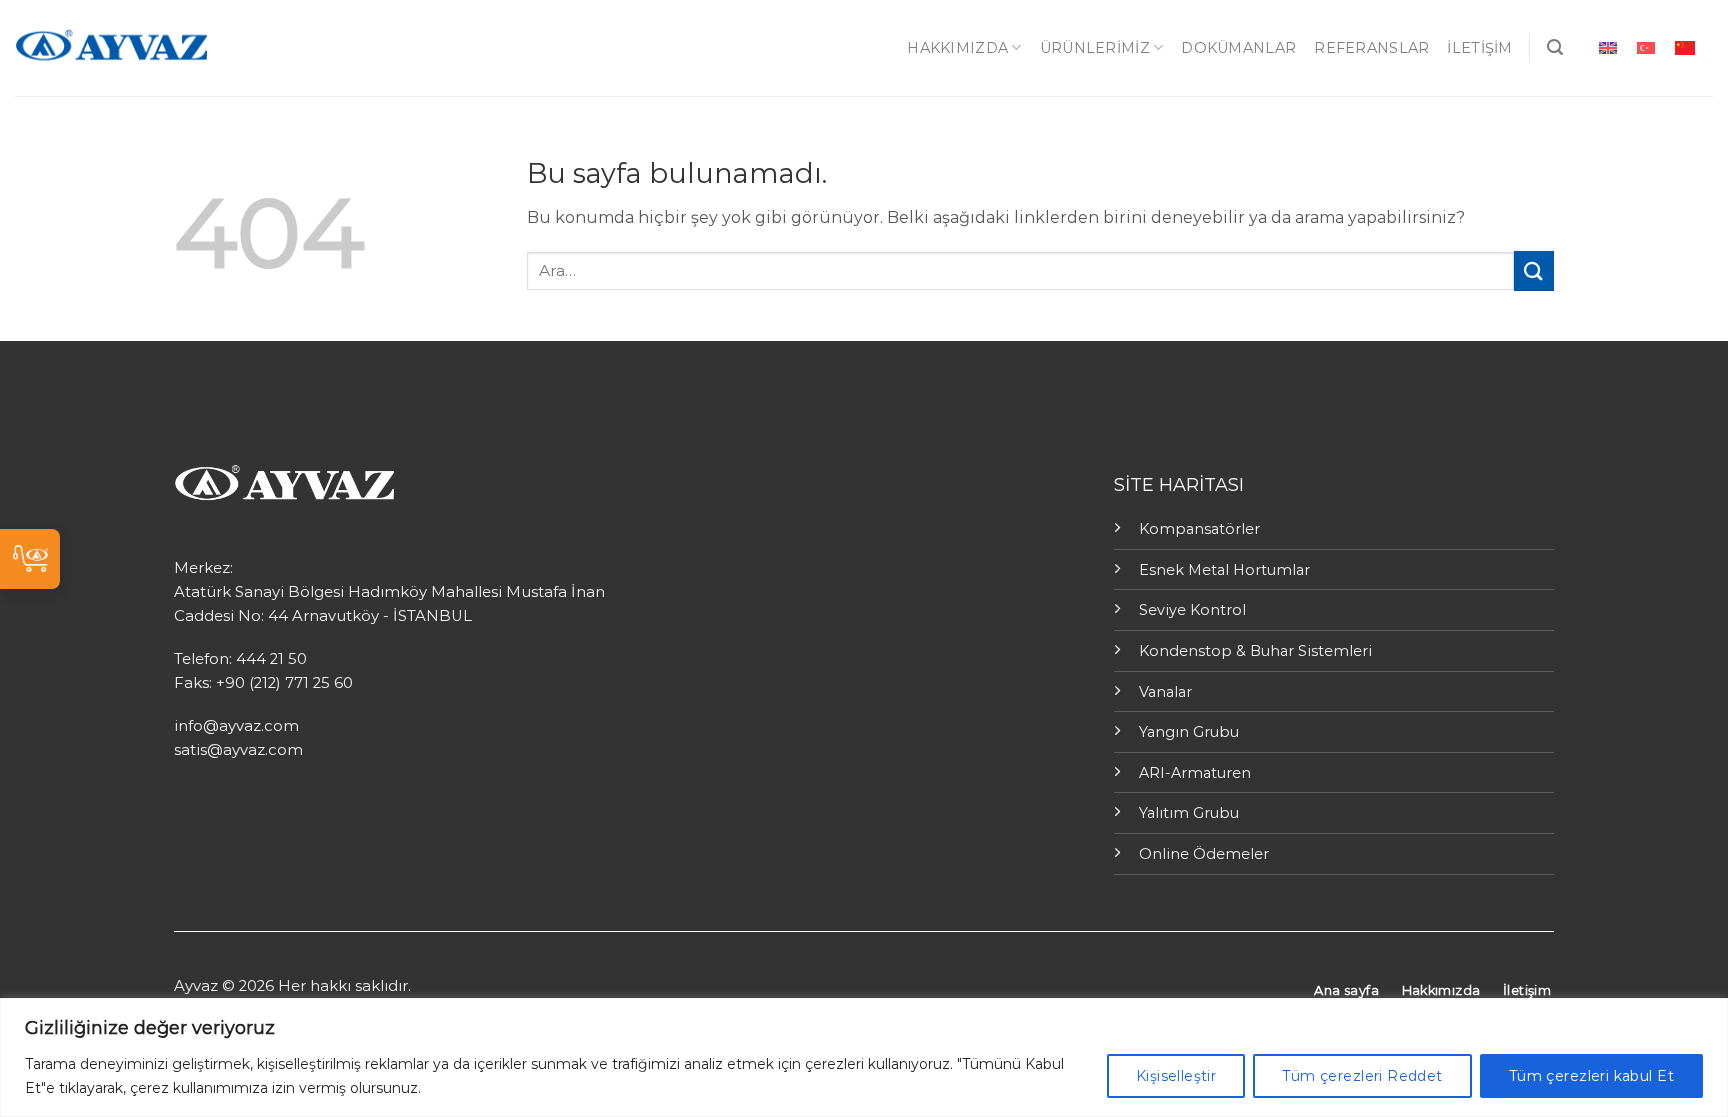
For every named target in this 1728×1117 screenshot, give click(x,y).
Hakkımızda (957, 48)
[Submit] (1534, 270)
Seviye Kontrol (1192, 610)
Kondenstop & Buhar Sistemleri (1255, 651)
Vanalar (1165, 692)
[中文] (1685, 47)
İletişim (1479, 48)
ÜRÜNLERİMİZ (1095, 48)
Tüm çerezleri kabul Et (1591, 1076)
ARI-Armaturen (1195, 773)
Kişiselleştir (1176, 1076)
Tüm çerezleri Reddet (1362, 1076)
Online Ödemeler (1204, 854)
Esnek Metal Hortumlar (1224, 570)
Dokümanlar (1238, 48)
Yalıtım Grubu (1189, 813)
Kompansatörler (1199, 529)
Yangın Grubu (1189, 732)
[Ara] (1555, 47)
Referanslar (1371, 48)
